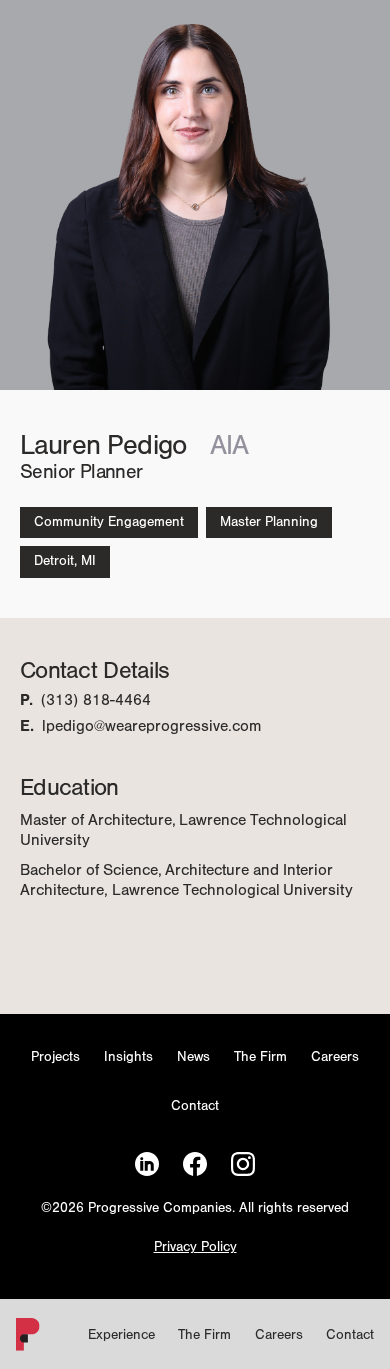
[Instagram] (243, 1164)
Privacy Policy (195, 1247)
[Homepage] (24, 1338)
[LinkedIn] (147, 1164)
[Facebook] (195, 1164)
